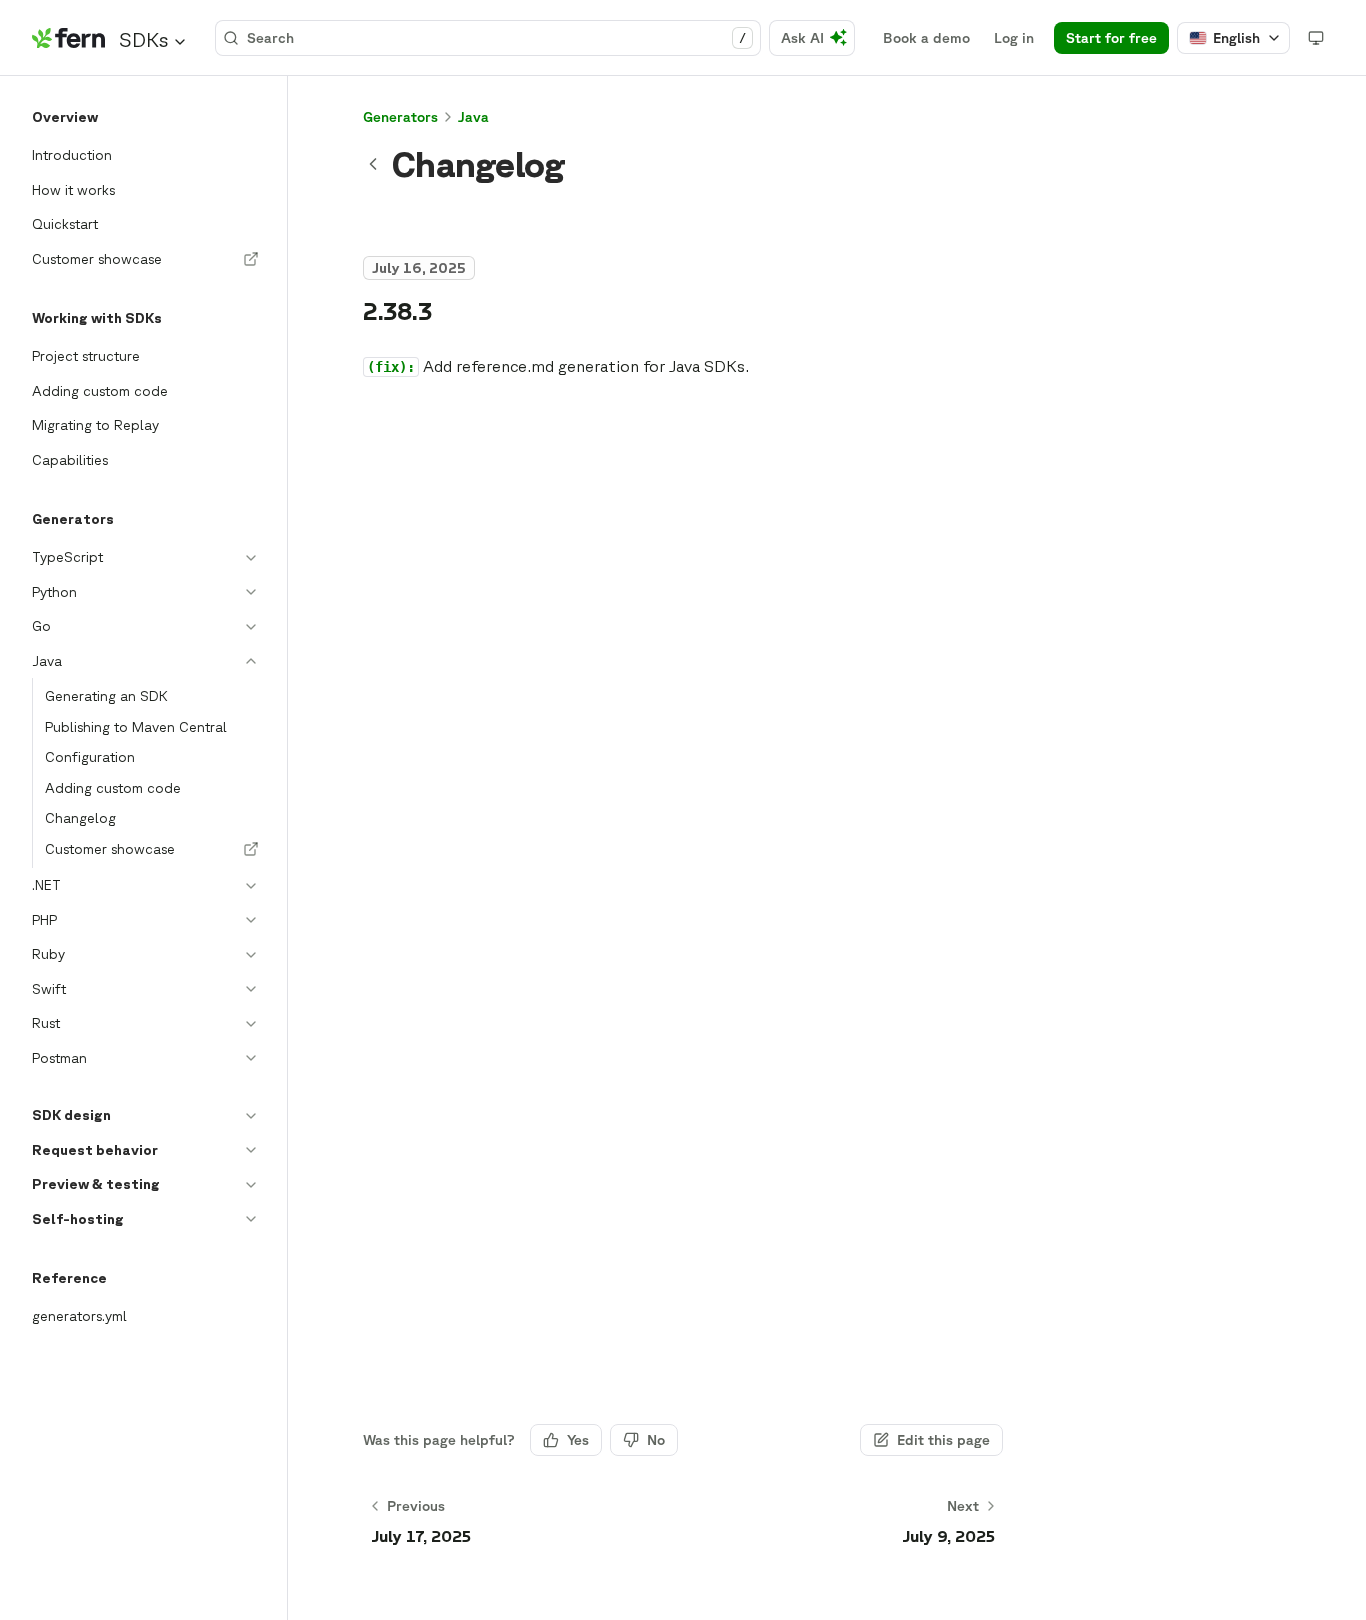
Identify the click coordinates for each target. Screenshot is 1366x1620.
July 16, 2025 (419, 268)
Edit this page (943, 1440)
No (656, 1440)
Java (473, 117)
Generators (400, 117)
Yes (578, 1440)
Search (496, 38)
